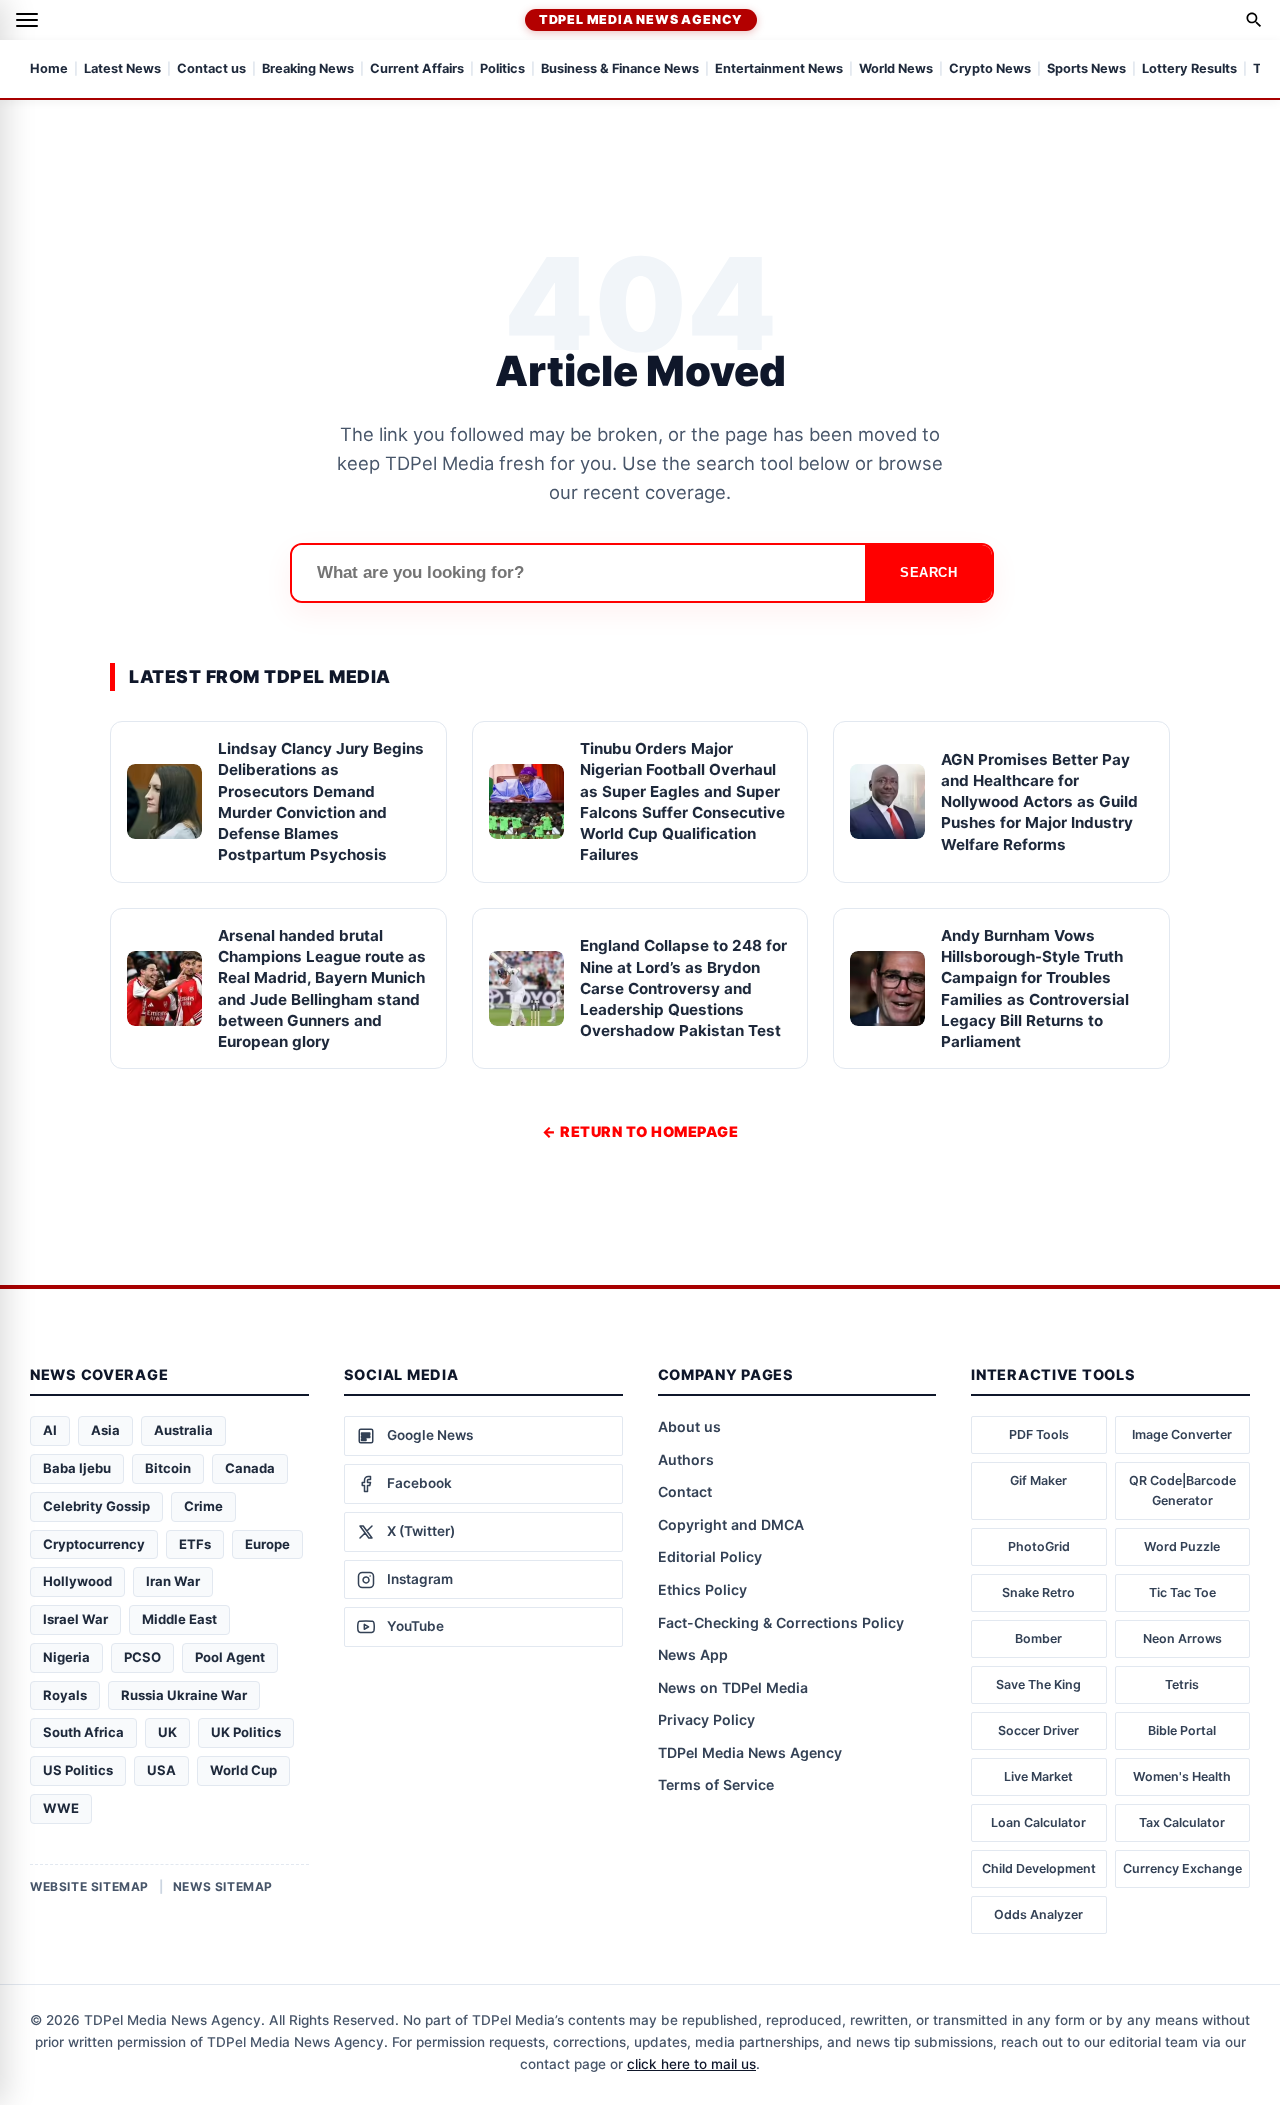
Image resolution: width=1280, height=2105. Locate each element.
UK (167, 1732)
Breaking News (308, 69)
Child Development (1039, 1868)
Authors (686, 1459)
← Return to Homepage (640, 1131)
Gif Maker (1038, 1480)
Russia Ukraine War (184, 1695)
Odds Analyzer (1038, 1914)
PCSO (142, 1657)
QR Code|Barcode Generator (1182, 1490)
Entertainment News (779, 69)
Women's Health (1182, 1776)
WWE (61, 1808)
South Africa (83, 1732)
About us (689, 1426)
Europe (267, 1544)
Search (928, 572)
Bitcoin (168, 1468)
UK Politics (246, 1732)
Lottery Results (1189, 69)
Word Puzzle (1182, 1546)
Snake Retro (1038, 1592)
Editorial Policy (710, 1556)
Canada (250, 1468)
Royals (65, 1695)
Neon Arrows (1182, 1638)
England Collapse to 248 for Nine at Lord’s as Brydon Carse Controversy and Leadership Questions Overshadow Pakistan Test (683, 988)
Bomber (1038, 1638)
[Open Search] (1254, 20)
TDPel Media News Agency (641, 19)
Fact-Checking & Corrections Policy (781, 1622)
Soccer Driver (1038, 1730)
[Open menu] (27, 20)
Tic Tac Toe (1182, 1592)
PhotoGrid (1039, 1546)
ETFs (195, 1544)
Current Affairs (417, 69)
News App (693, 1654)
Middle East (179, 1619)
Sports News (1086, 69)
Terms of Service (716, 1784)
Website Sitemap (89, 1886)
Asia (105, 1430)
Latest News (122, 69)
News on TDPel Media (733, 1687)
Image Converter (1182, 1434)
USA (161, 1770)
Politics (502, 69)
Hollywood (77, 1581)
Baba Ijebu (77, 1468)
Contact (685, 1491)
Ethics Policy (702, 1589)
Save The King (1038, 1684)
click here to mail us (691, 2064)
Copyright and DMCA (731, 1524)
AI (50, 1430)
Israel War (75, 1619)
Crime (203, 1506)
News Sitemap (223, 1886)
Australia (183, 1430)
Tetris (1182, 1684)
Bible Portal (1182, 1730)
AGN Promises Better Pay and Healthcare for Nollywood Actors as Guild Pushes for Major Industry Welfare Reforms (1039, 802)
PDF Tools (1039, 1434)
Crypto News (990, 69)
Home (49, 69)
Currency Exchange (1182, 1868)
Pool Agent (230, 1657)
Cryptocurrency (94, 1544)
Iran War (173, 1581)
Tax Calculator (1182, 1822)
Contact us (211, 69)
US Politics (78, 1770)
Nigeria (66, 1657)
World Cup (243, 1770)
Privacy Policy (706, 1719)
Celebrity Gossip (96, 1506)
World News (896, 69)
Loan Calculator (1038, 1822)
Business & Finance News (620, 69)
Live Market (1038, 1776)
